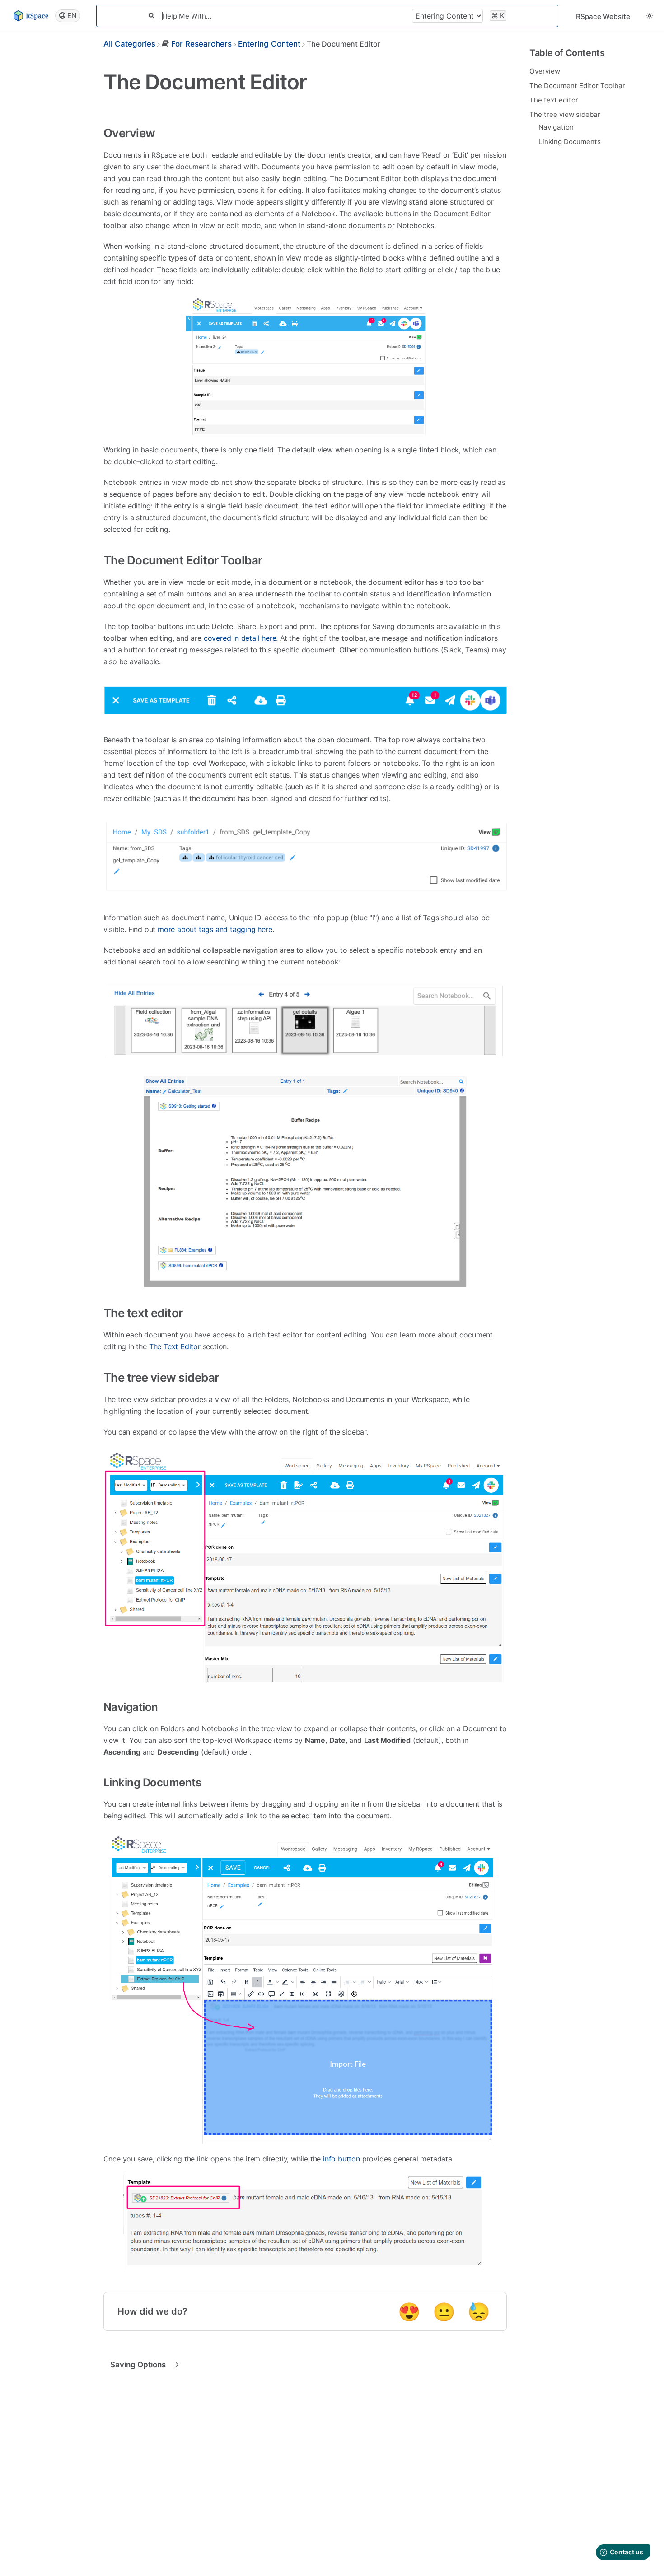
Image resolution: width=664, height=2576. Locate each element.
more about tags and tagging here (215, 929)
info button (341, 2159)
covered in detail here (240, 638)
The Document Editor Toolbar (577, 85)
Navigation (556, 127)
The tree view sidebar (565, 114)
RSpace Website (603, 16)
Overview (545, 71)
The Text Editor (175, 1346)
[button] (650, 16)
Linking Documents (570, 141)
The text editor (554, 100)
